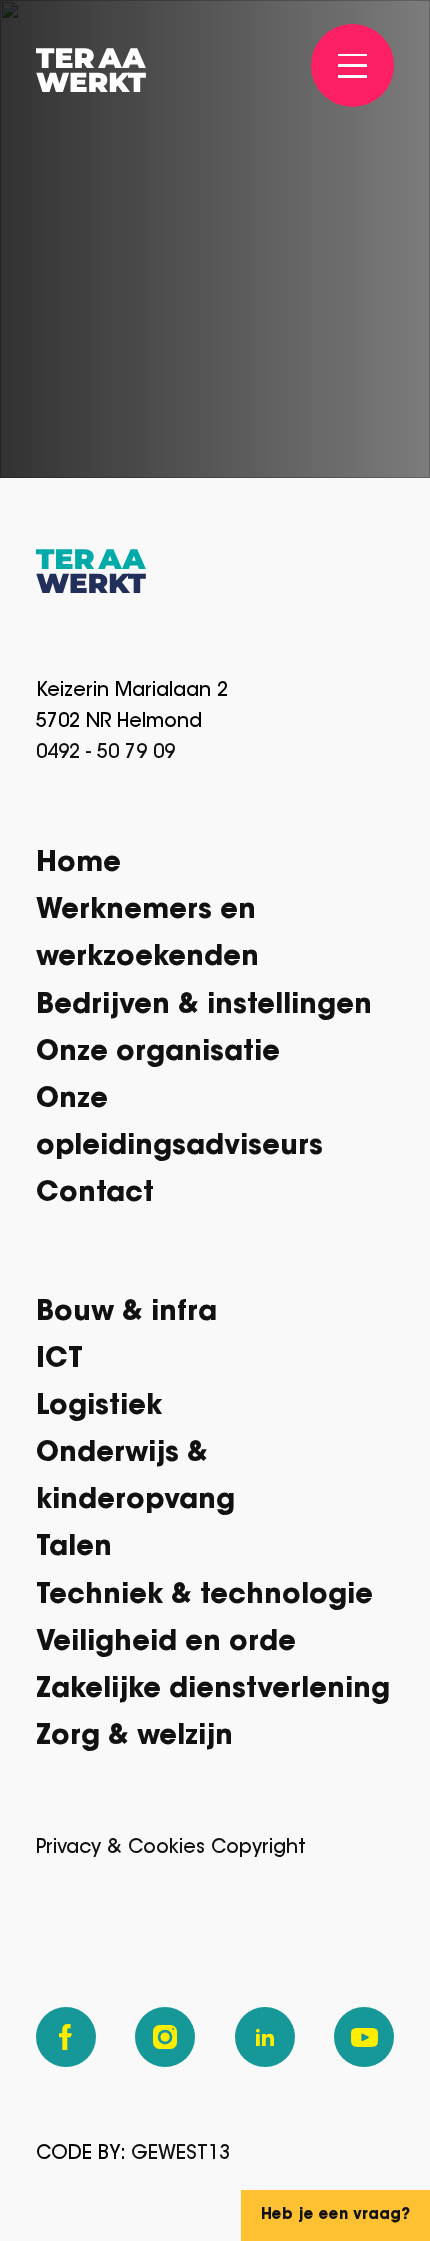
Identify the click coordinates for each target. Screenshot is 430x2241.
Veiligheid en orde (166, 1643)
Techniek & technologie (204, 1596)
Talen (74, 1548)
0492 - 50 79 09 (105, 753)
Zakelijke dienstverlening (213, 1690)
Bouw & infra (126, 1313)
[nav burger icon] (353, 66)
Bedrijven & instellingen (204, 1006)
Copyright (258, 1848)
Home (78, 864)
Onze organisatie (158, 1053)
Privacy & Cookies (120, 1848)
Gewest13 (180, 2154)
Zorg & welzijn (134, 1737)
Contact (95, 1194)
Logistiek (99, 1407)
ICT (59, 1360)
